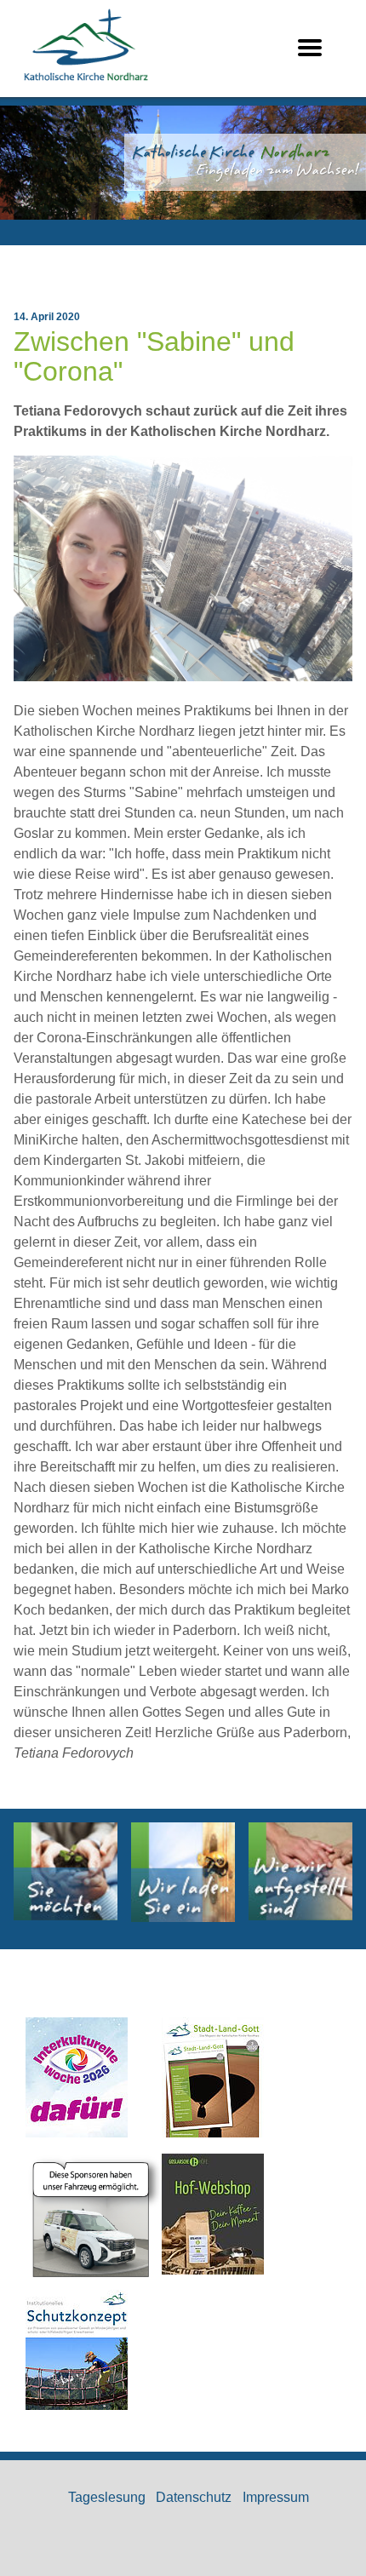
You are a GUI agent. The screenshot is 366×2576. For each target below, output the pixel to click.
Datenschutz (194, 2497)
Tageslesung (107, 2497)
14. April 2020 (47, 317)
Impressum (276, 2497)
